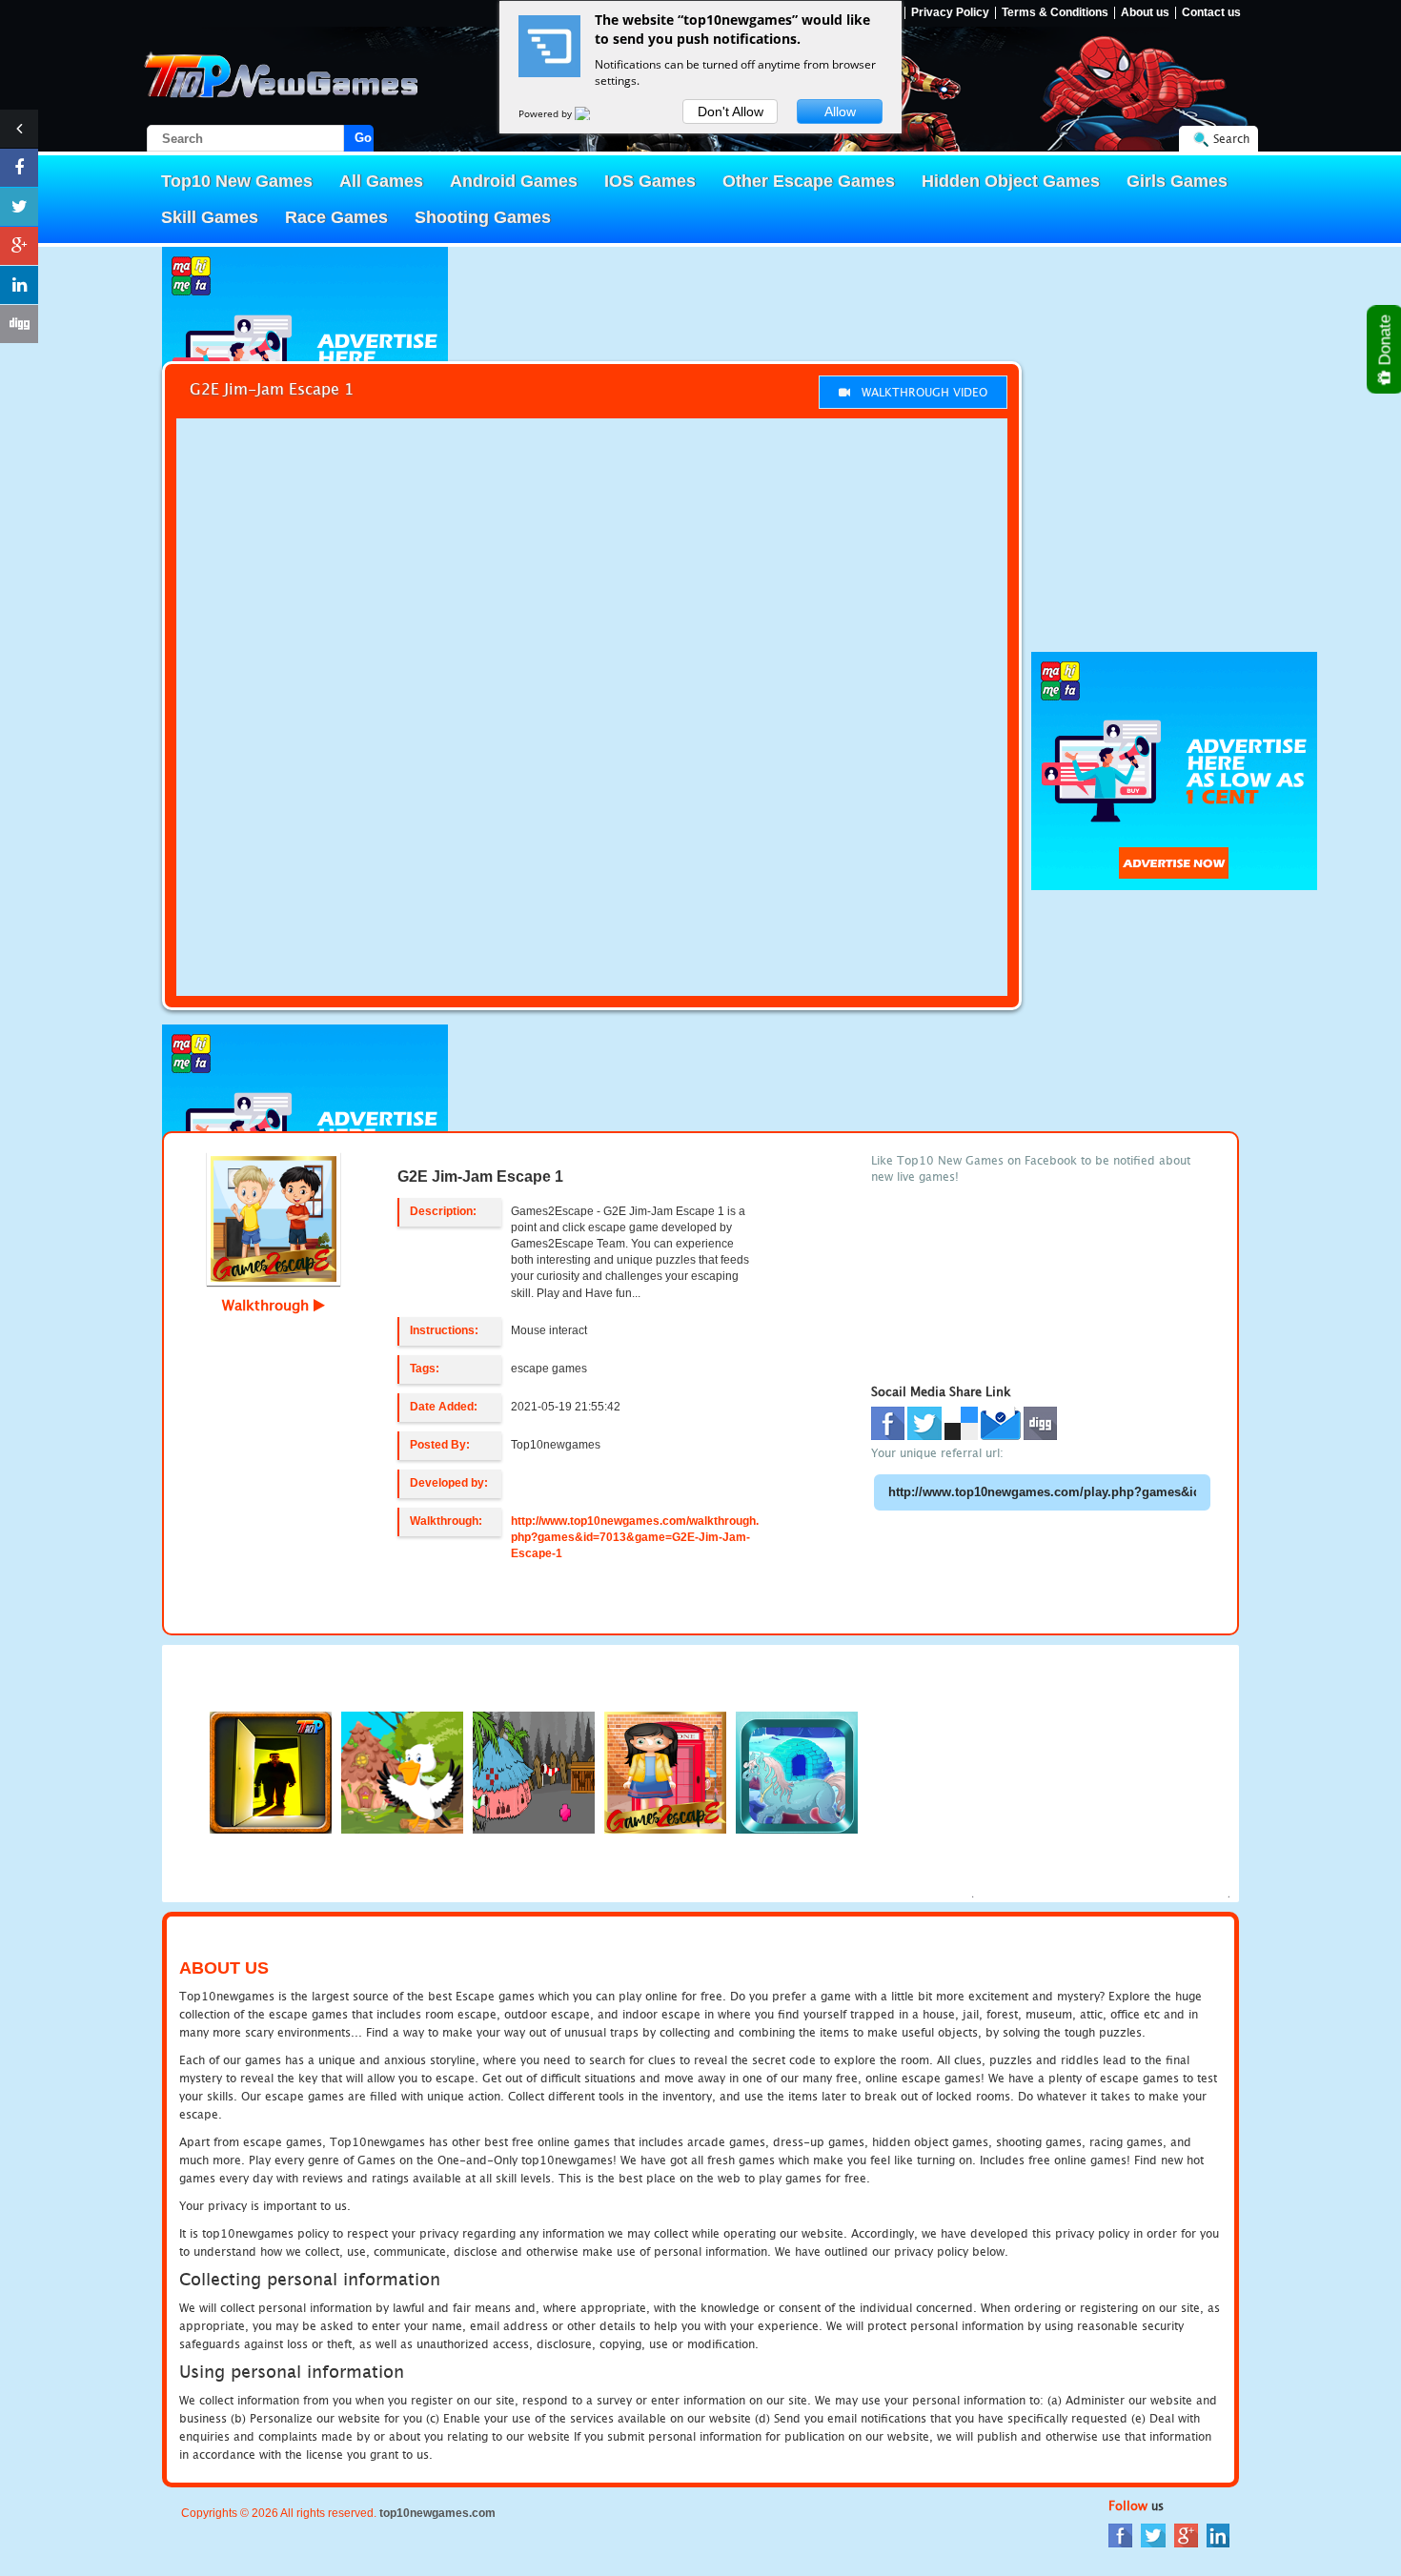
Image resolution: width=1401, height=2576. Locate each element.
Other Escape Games (809, 181)
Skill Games (210, 217)
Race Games (336, 217)
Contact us (1211, 13)
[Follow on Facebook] (19, 168)
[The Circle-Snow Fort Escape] (797, 1771)
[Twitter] (1153, 2535)
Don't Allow (731, 112)
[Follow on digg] (19, 324)
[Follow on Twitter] (19, 207)
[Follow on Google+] (19, 246)
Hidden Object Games (1011, 181)
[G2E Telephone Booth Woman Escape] (665, 1771)
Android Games (514, 181)
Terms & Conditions (1055, 13)
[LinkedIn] (1218, 2535)
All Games (381, 181)
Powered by (547, 113)
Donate (1385, 342)
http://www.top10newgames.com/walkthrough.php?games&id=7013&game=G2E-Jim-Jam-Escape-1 (635, 1537)
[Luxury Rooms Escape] (271, 1771)
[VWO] (594, 113)
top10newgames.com (437, 2513)
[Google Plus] (1186, 2535)
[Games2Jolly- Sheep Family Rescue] (534, 1771)
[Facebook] (1120, 2535)
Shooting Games (483, 217)
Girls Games (1177, 181)
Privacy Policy (950, 13)
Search (1231, 139)
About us (1145, 13)
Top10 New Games (237, 181)
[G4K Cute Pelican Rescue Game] (402, 1771)
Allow (840, 112)
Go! (364, 138)
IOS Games (650, 181)
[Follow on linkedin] (19, 285)
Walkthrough (268, 1305)
